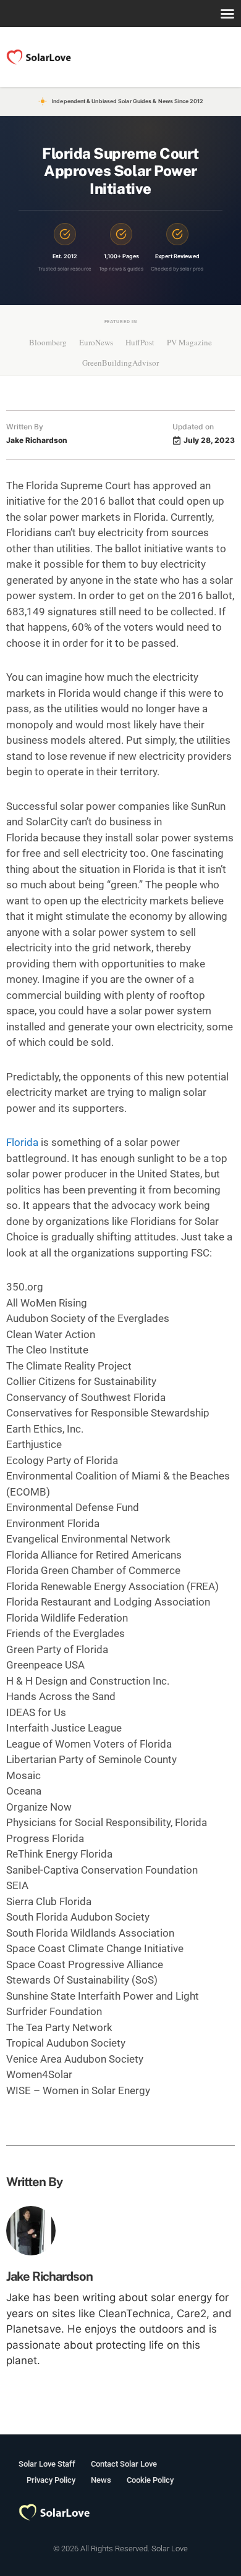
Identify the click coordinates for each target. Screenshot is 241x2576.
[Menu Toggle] (227, 14)
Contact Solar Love (124, 2464)
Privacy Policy (51, 2480)
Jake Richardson (49, 2276)
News (101, 2480)
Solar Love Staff (47, 2464)
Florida (22, 1142)
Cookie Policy (150, 2480)
